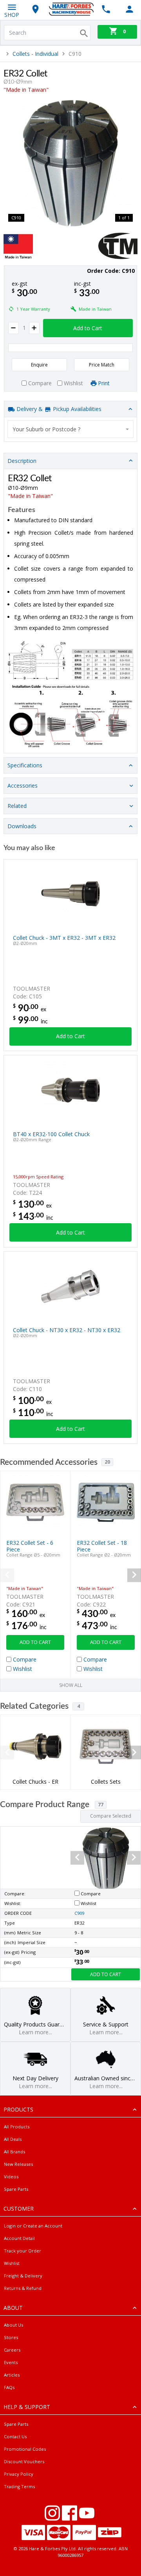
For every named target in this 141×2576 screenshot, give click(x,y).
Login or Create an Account (33, 2226)
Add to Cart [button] (88, 328)
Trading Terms (19, 2486)
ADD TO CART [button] (35, 1642)
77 (101, 1805)
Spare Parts (16, 2189)
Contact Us (15, 2436)
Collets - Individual (35, 54)
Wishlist (12, 2263)
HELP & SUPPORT (27, 2407)
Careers (12, 2350)
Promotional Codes (25, 2449)
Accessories (23, 785)
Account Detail (19, 2238)
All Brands (14, 2152)
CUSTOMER (19, 2209)
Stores (11, 2337)
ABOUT (13, 2308)
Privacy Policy (19, 2474)
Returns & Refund (23, 2288)
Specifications (25, 765)
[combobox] (70, 429)
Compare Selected (111, 1816)
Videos (11, 2177)
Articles (12, 2375)
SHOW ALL (71, 1685)
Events (11, 2362)
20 (107, 1462)
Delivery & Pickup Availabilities (58, 409)
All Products (17, 2127)
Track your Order (23, 2251)
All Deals (13, 2139)
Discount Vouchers (24, 2461)
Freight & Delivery (23, 2276)
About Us (14, 2325)
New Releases (18, 2164)
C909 (79, 1913)
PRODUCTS (18, 2109)
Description (22, 461)
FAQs (9, 2387)
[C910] (70, 163)
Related (17, 806)
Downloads (22, 826)
